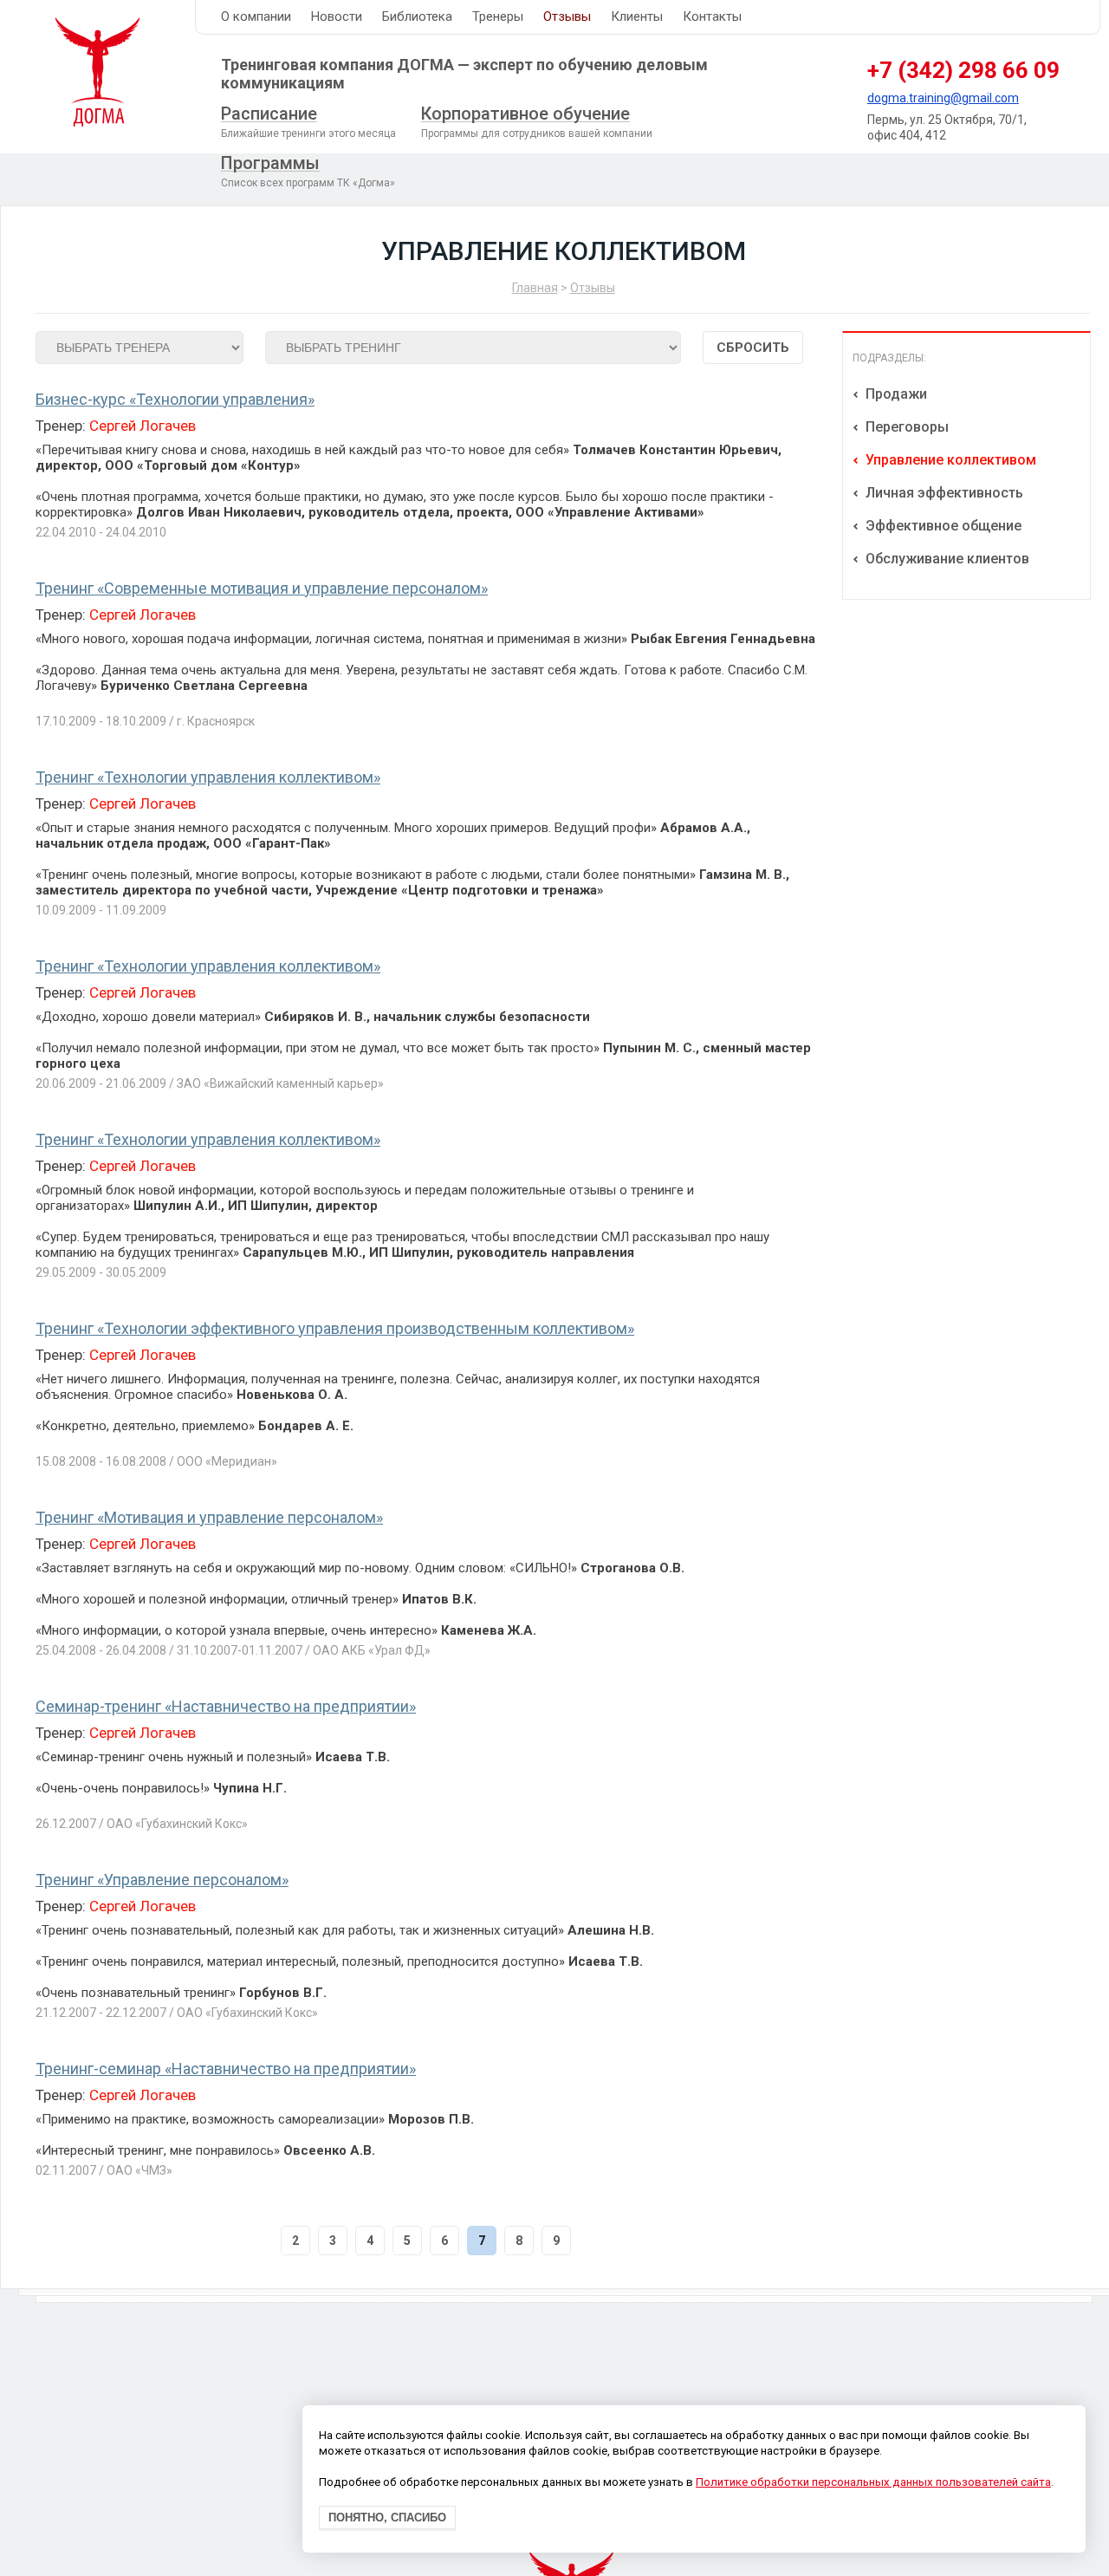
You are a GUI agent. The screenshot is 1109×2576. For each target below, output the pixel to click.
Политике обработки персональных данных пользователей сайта (873, 2483)
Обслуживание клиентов (946, 559)
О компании (256, 16)
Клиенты (637, 16)
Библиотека (417, 16)
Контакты (712, 16)
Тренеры (498, 16)
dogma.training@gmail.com (943, 98)
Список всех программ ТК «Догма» (308, 171)
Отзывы (567, 16)
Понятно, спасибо (387, 2518)
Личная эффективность (943, 493)
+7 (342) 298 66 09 (963, 70)
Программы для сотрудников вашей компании (537, 121)
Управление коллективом (949, 460)
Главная (535, 288)
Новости (337, 16)
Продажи (895, 394)
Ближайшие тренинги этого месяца (308, 121)
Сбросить (753, 348)
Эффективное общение (942, 526)
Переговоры (905, 427)
